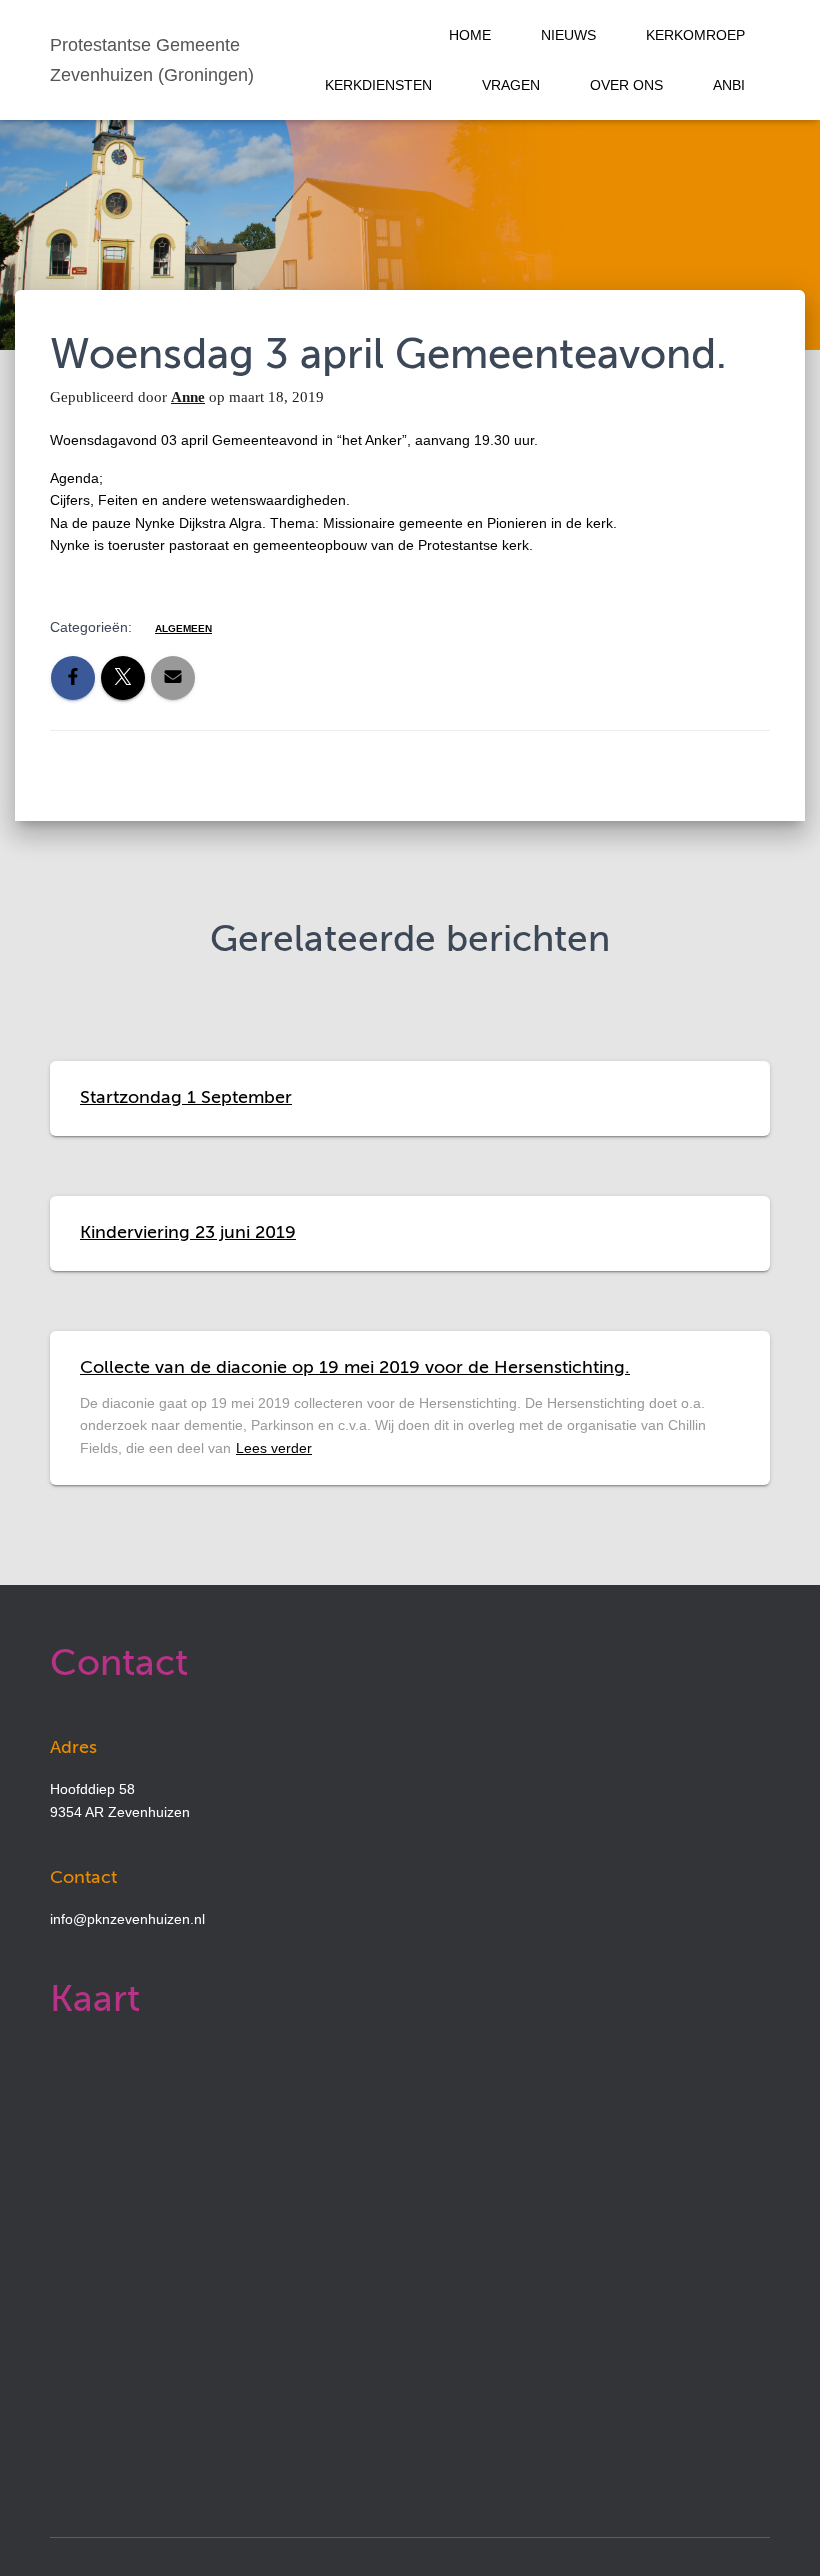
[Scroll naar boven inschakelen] (780, 2536)
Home (470, 35)
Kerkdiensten (378, 85)
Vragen (511, 85)
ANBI (729, 85)
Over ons (626, 85)
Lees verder (274, 1448)
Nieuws (568, 35)
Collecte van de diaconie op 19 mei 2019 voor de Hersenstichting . (355, 1368)
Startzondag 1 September (186, 1098)
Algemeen (183, 628)
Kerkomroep (695, 35)
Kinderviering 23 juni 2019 (188, 1233)
